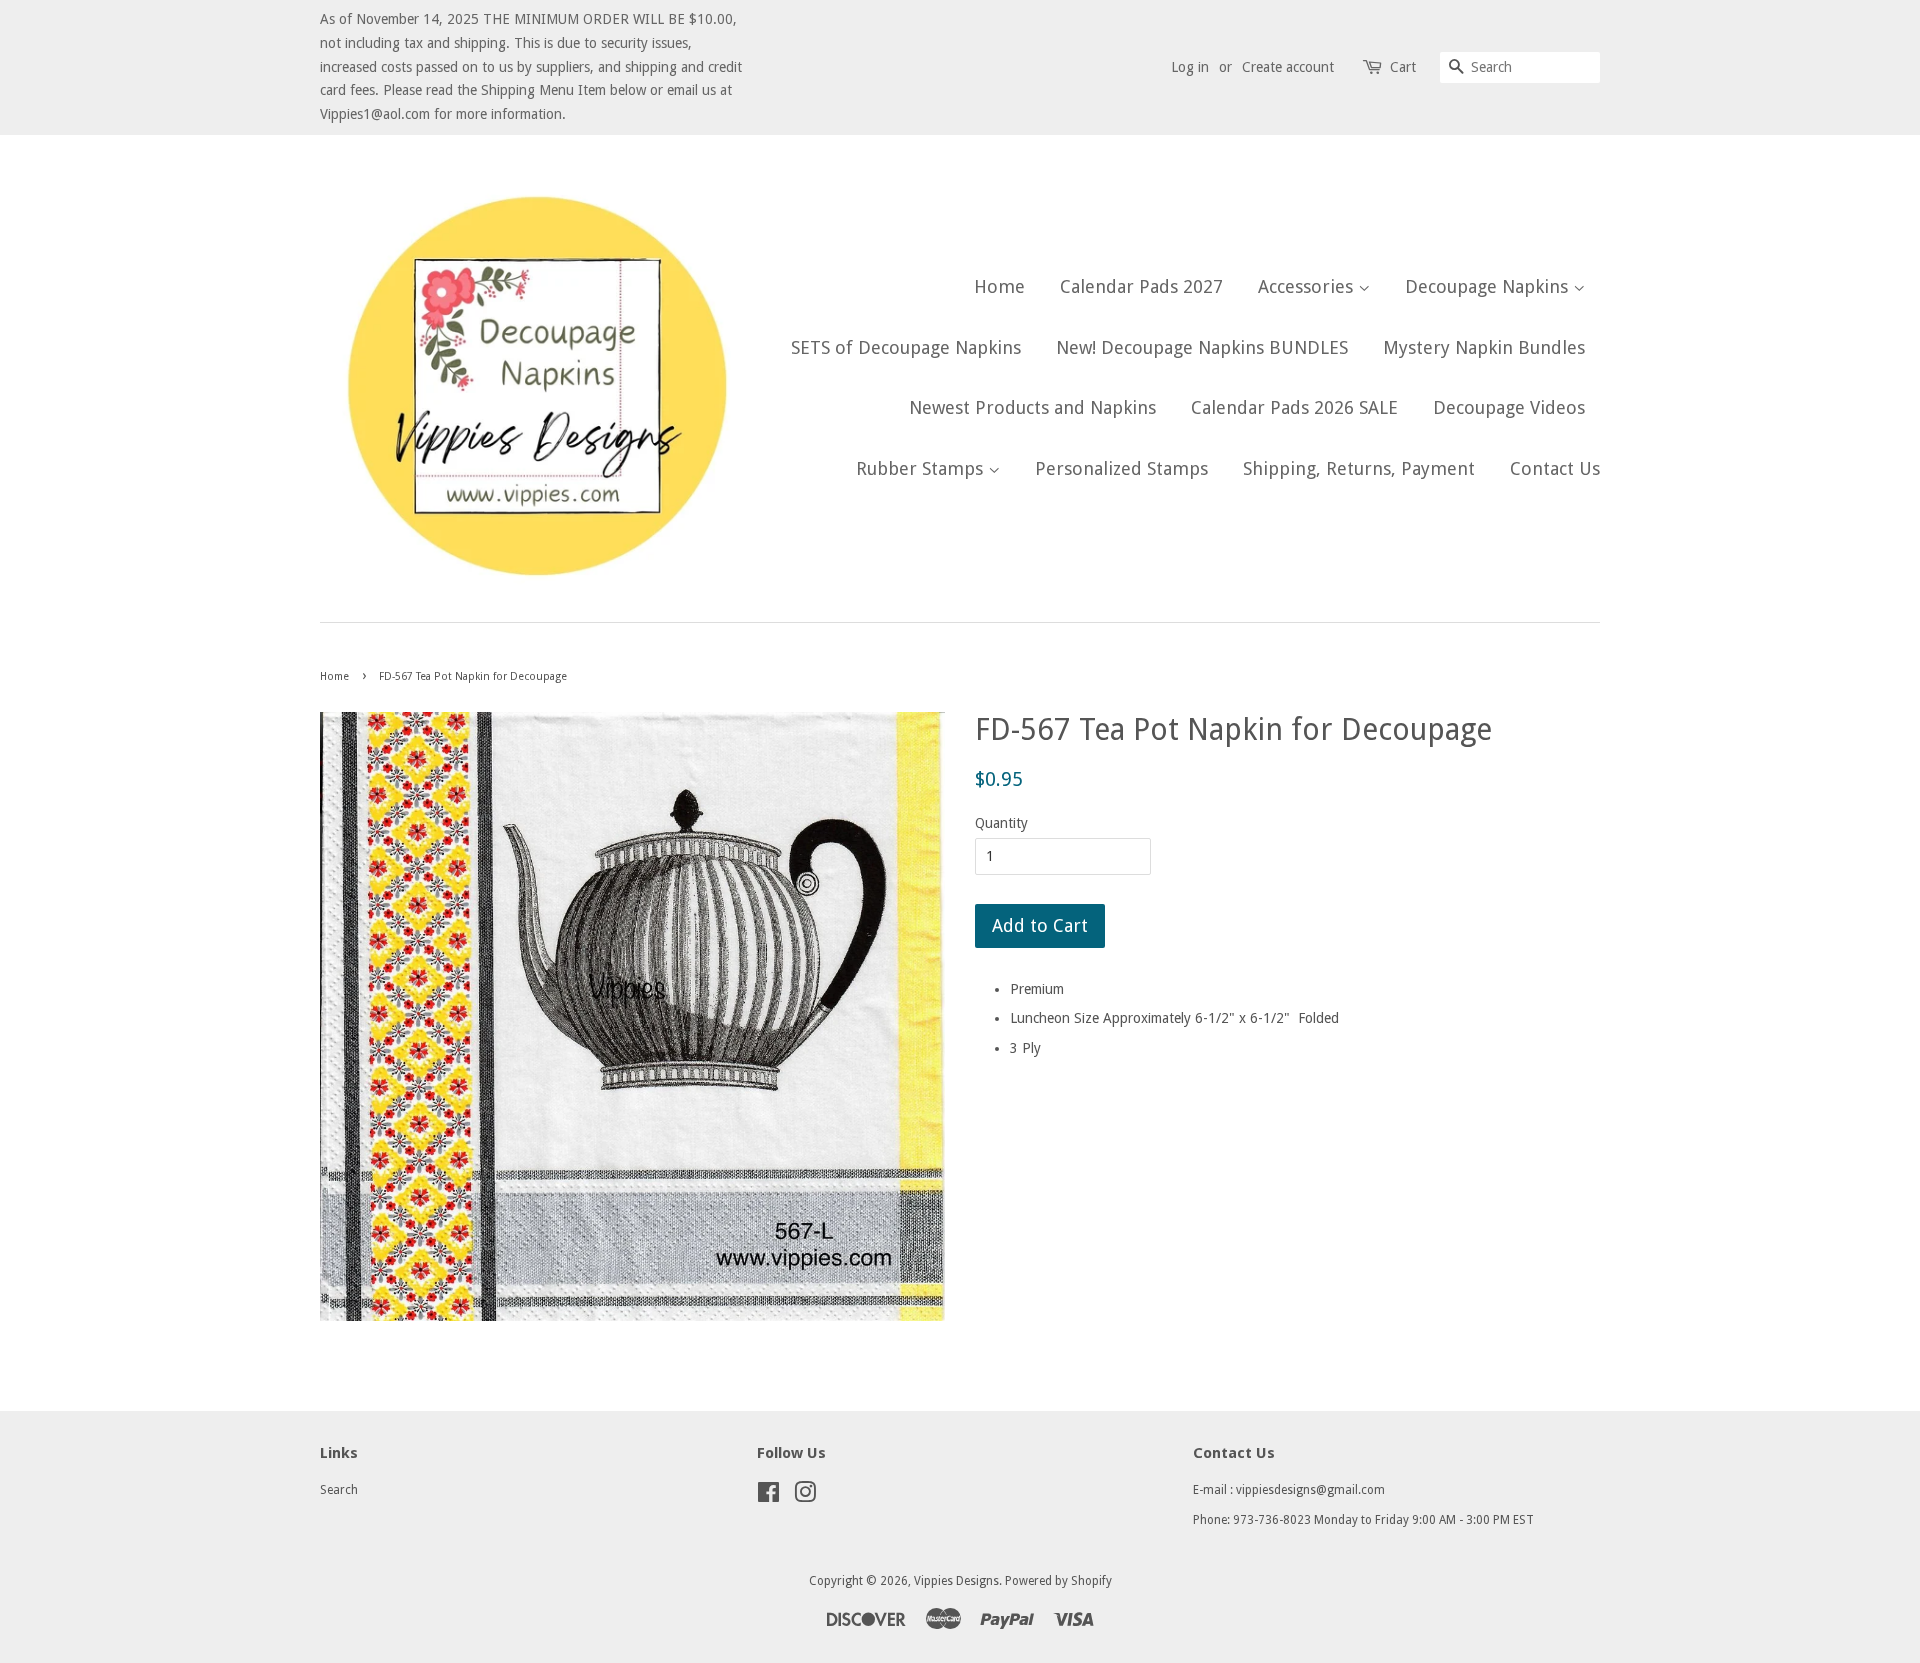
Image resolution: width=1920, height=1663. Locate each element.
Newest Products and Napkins (1032, 407)
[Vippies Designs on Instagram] (805, 1497)
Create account (1288, 67)
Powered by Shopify (1058, 1581)
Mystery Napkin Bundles (1484, 347)
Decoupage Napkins (1489, 286)
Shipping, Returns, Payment (1359, 468)
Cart (1403, 67)
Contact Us (1555, 468)
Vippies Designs (956, 1581)
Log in (1190, 67)
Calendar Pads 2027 (1141, 286)
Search (339, 1490)
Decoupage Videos (1509, 407)
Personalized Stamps (1121, 468)
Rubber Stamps (922, 468)
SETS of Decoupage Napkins (906, 347)
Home (999, 286)
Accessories (1308, 286)
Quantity (1001, 823)
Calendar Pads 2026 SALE (1294, 407)
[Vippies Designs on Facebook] (768, 1497)
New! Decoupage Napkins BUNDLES (1202, 347)
